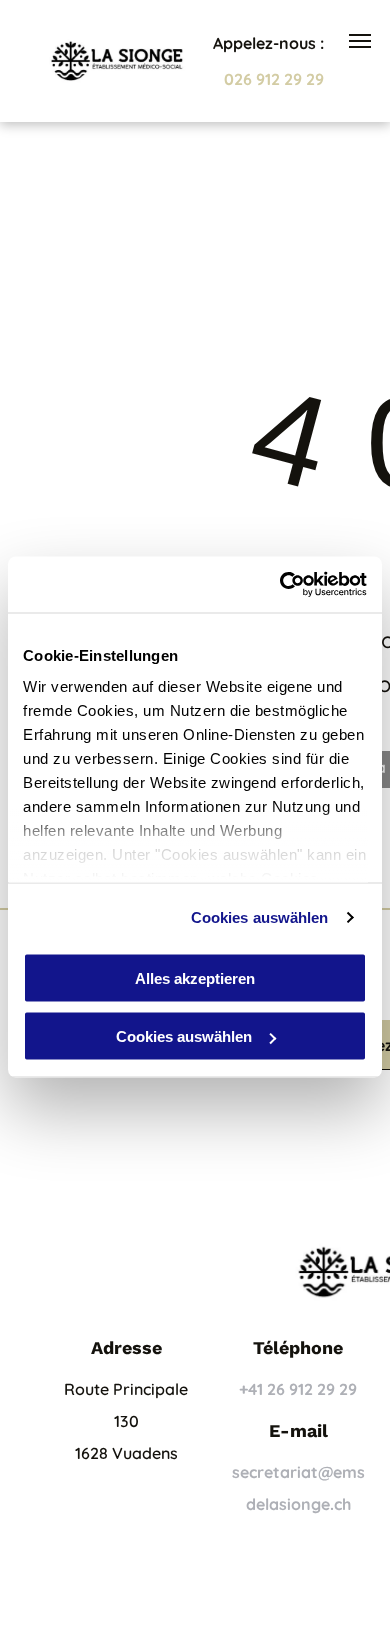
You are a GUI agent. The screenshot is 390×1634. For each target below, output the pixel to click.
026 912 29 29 (274, 79)
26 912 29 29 (312, 1389)
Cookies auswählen (260, 917)
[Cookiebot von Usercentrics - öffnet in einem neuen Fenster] (280, 585)
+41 (251, 1389)
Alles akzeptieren (195, 977)
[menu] (360, 41)
